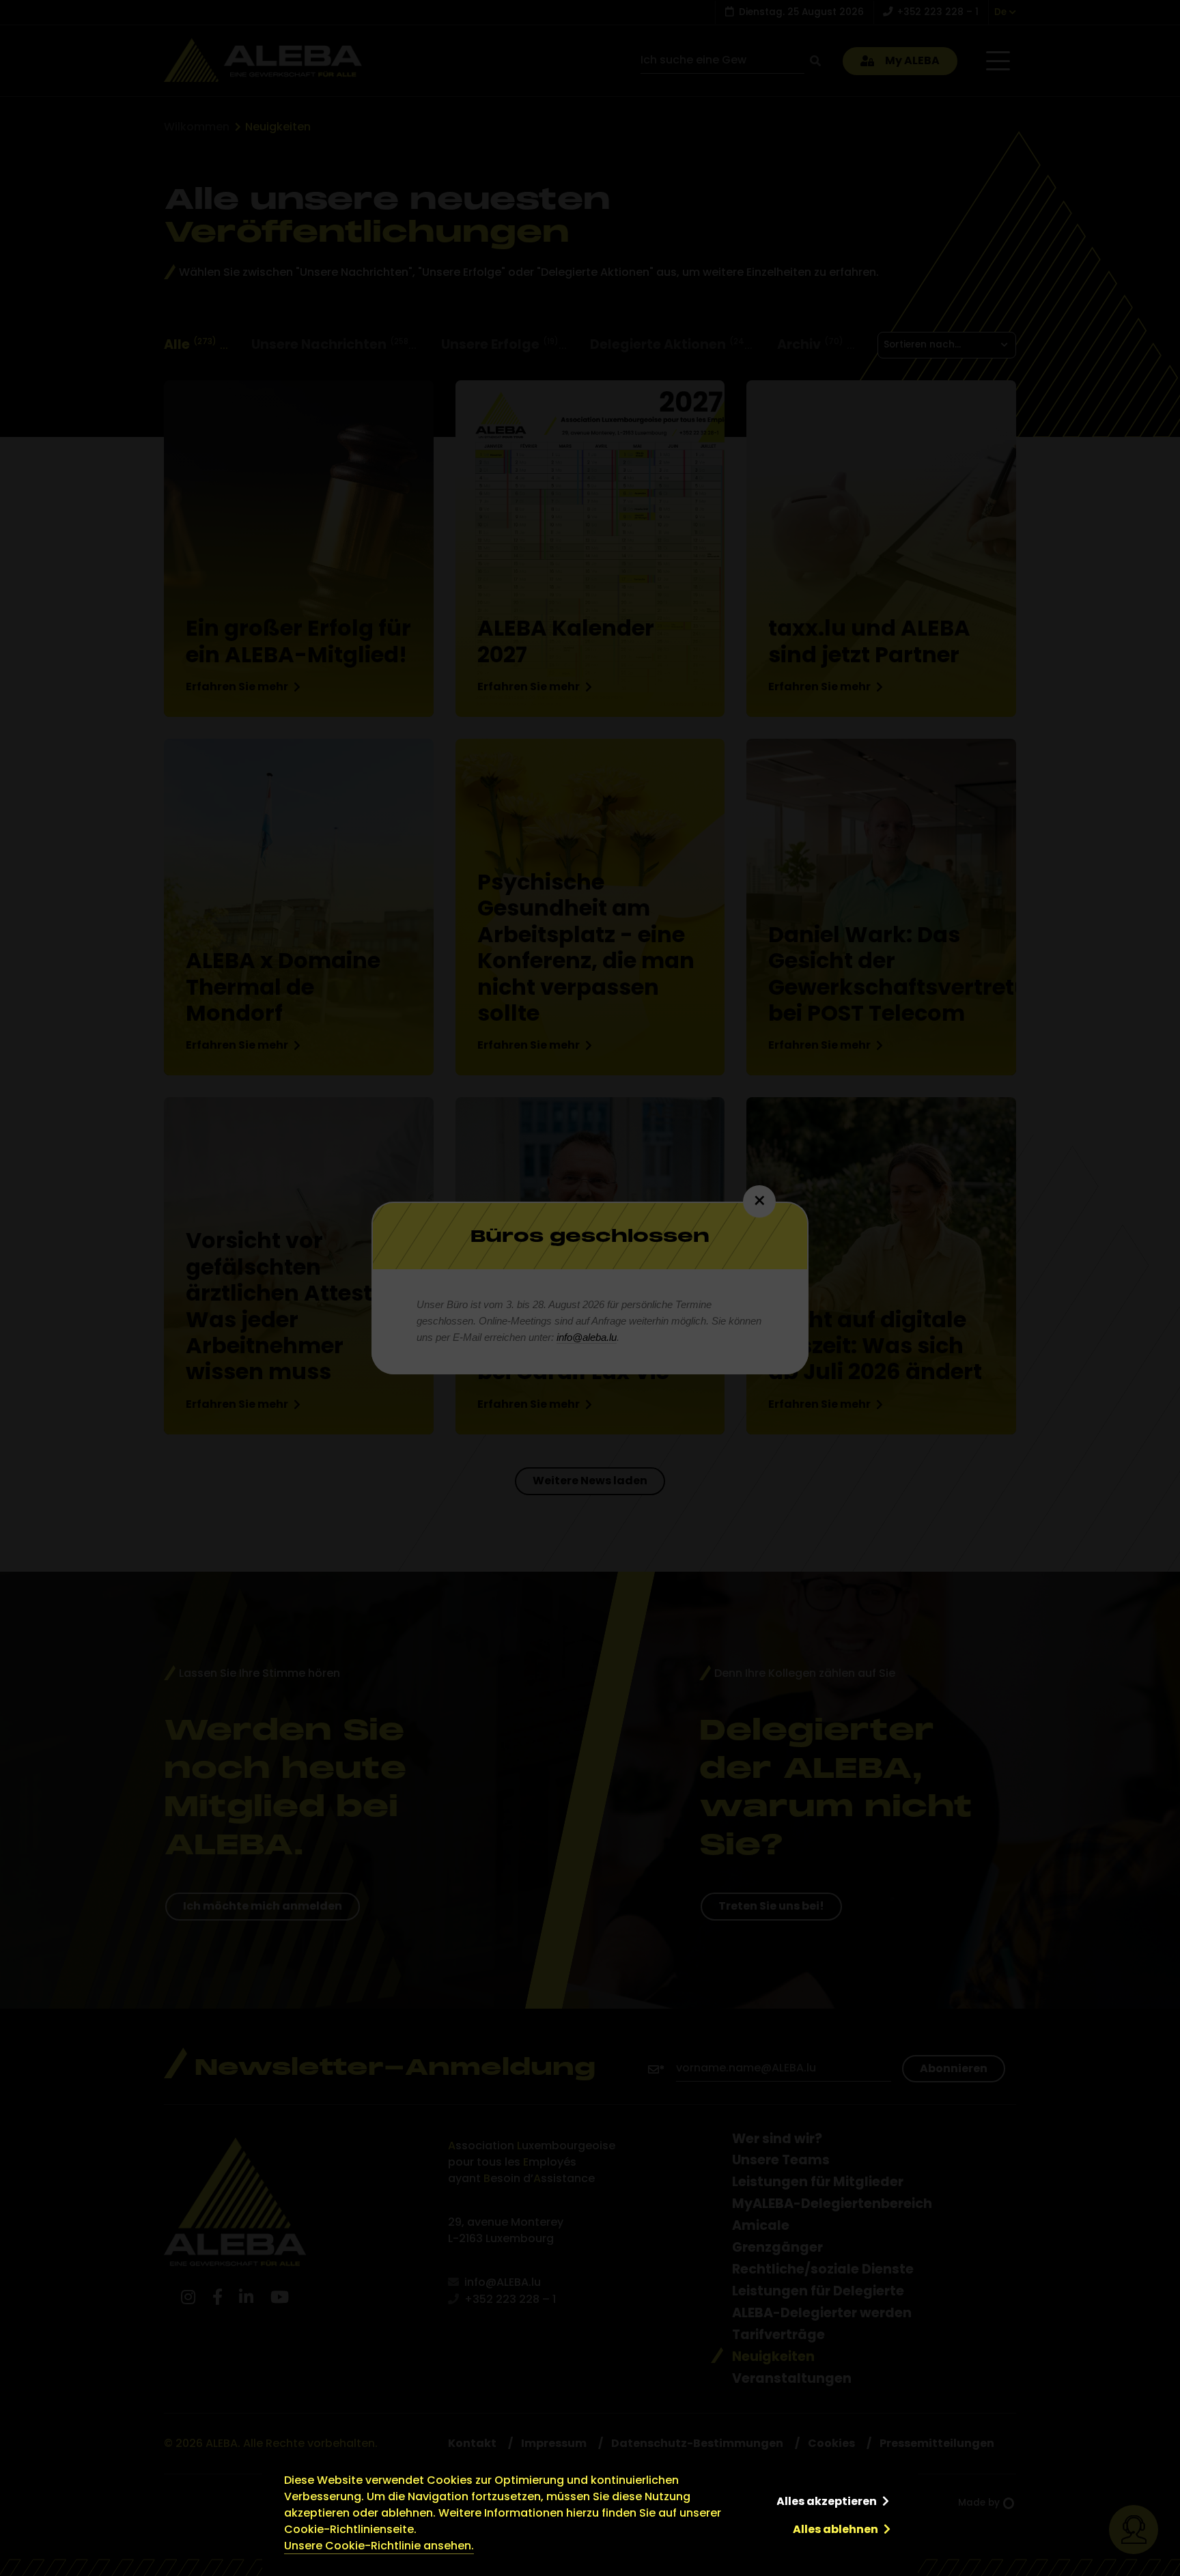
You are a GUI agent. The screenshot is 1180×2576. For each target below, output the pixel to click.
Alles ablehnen (835, 2529)
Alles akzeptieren (827, 2501)
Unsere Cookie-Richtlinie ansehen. (379, 2546)
